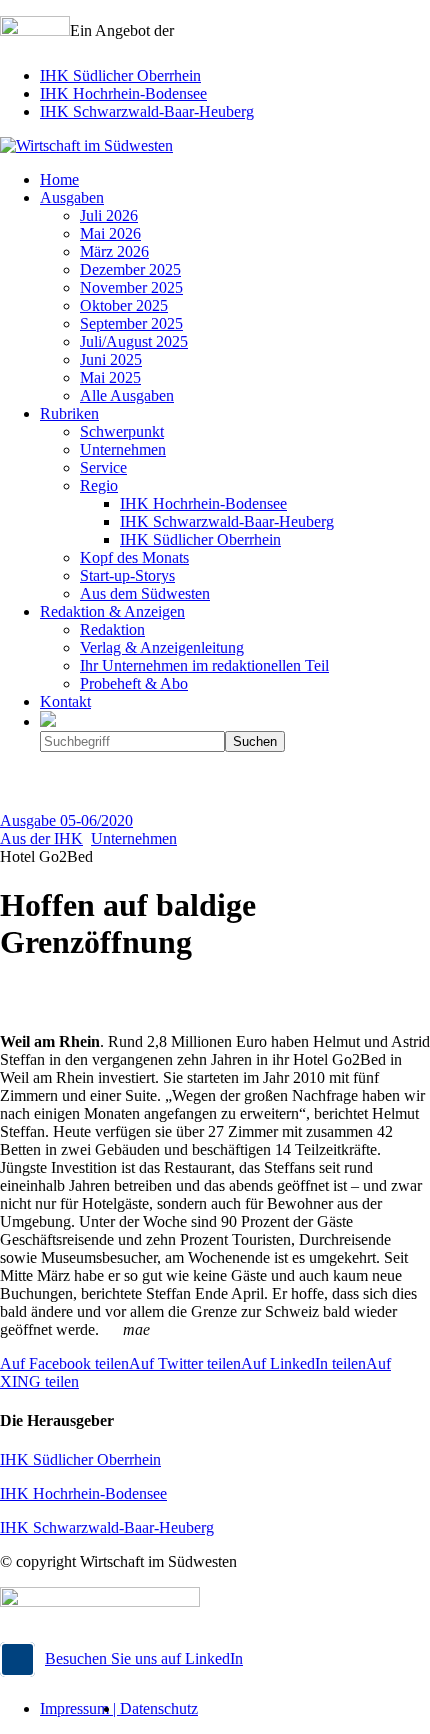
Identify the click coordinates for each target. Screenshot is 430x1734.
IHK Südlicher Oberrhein (120, 75)
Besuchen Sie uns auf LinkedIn (144, 1658)
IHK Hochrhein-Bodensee (123, 93)
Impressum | (80, 1708)
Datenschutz (159, 1708)
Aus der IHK (41, 838)
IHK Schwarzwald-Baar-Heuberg (147, 111)
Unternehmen (134, 838)
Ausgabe (66, 820)
